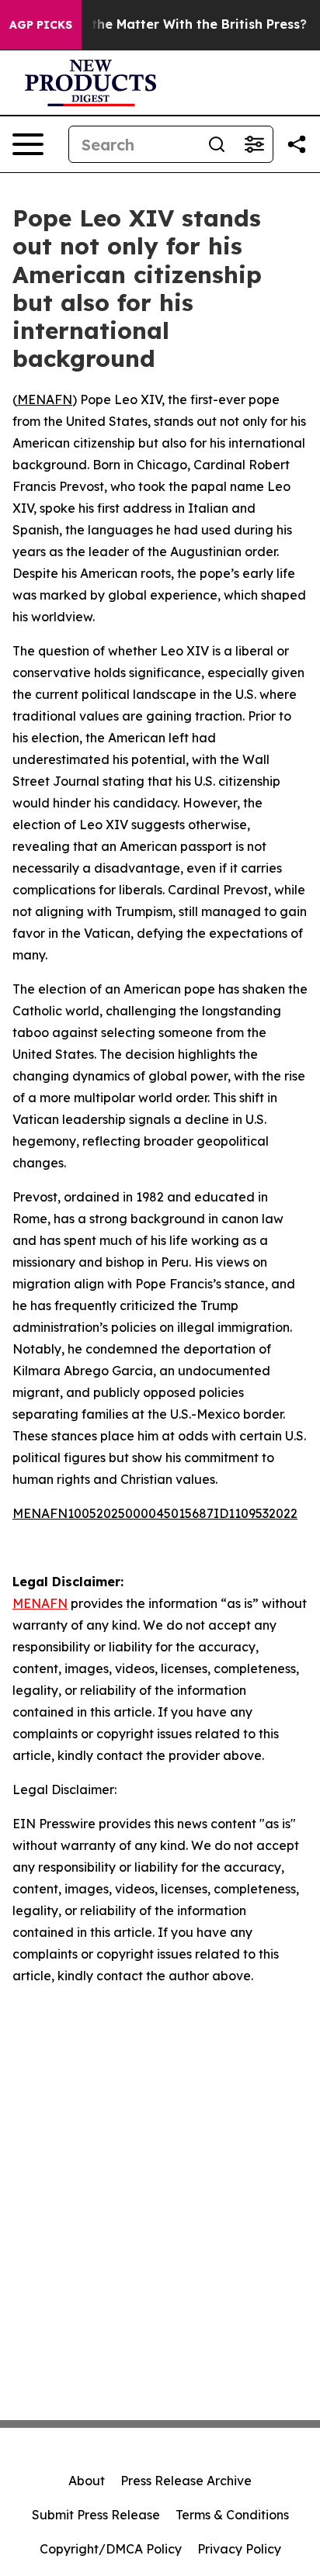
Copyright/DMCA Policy (111, 2549)
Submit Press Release (96, 2515)
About (87, 2481)
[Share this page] (297, 144)
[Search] (217, 144)
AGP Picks (41, 25)
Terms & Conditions (232, 2515)
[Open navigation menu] (28, 144)
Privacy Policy (239, 2549)
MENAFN (45, 399)
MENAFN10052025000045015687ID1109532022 (155, 1513)
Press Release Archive (186, 2481)
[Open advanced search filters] (254, 144)
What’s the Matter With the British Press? (175, 24)
